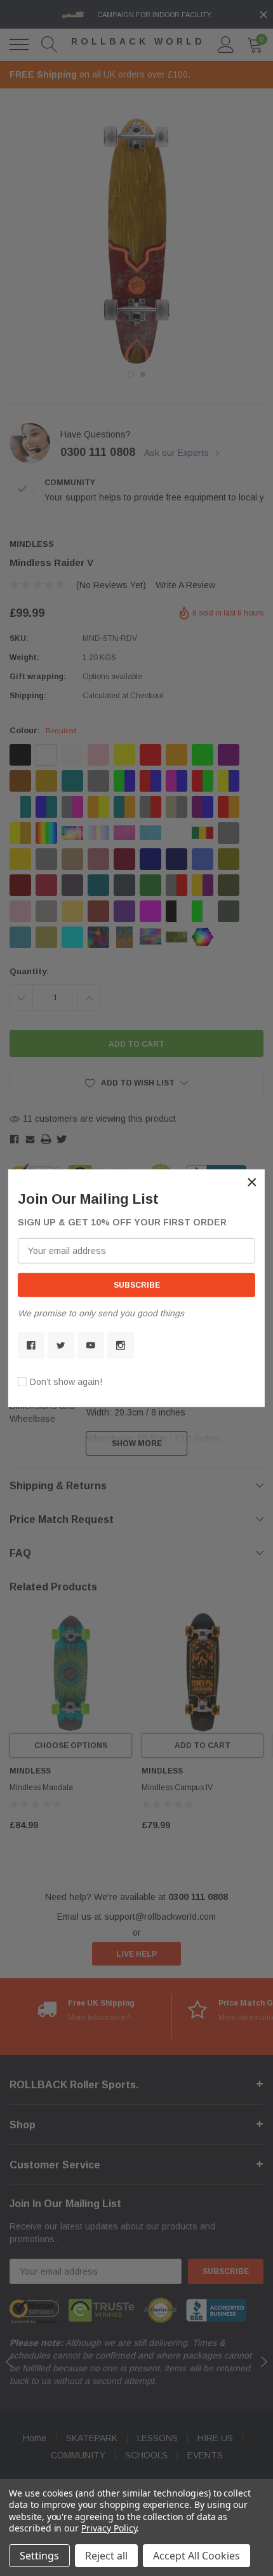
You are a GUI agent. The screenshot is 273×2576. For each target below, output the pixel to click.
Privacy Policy (109, 2528)
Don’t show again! (66, 1382)
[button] (252, 1181)
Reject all (106, 2556)
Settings (39, 2556)
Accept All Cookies (196, 2556)
